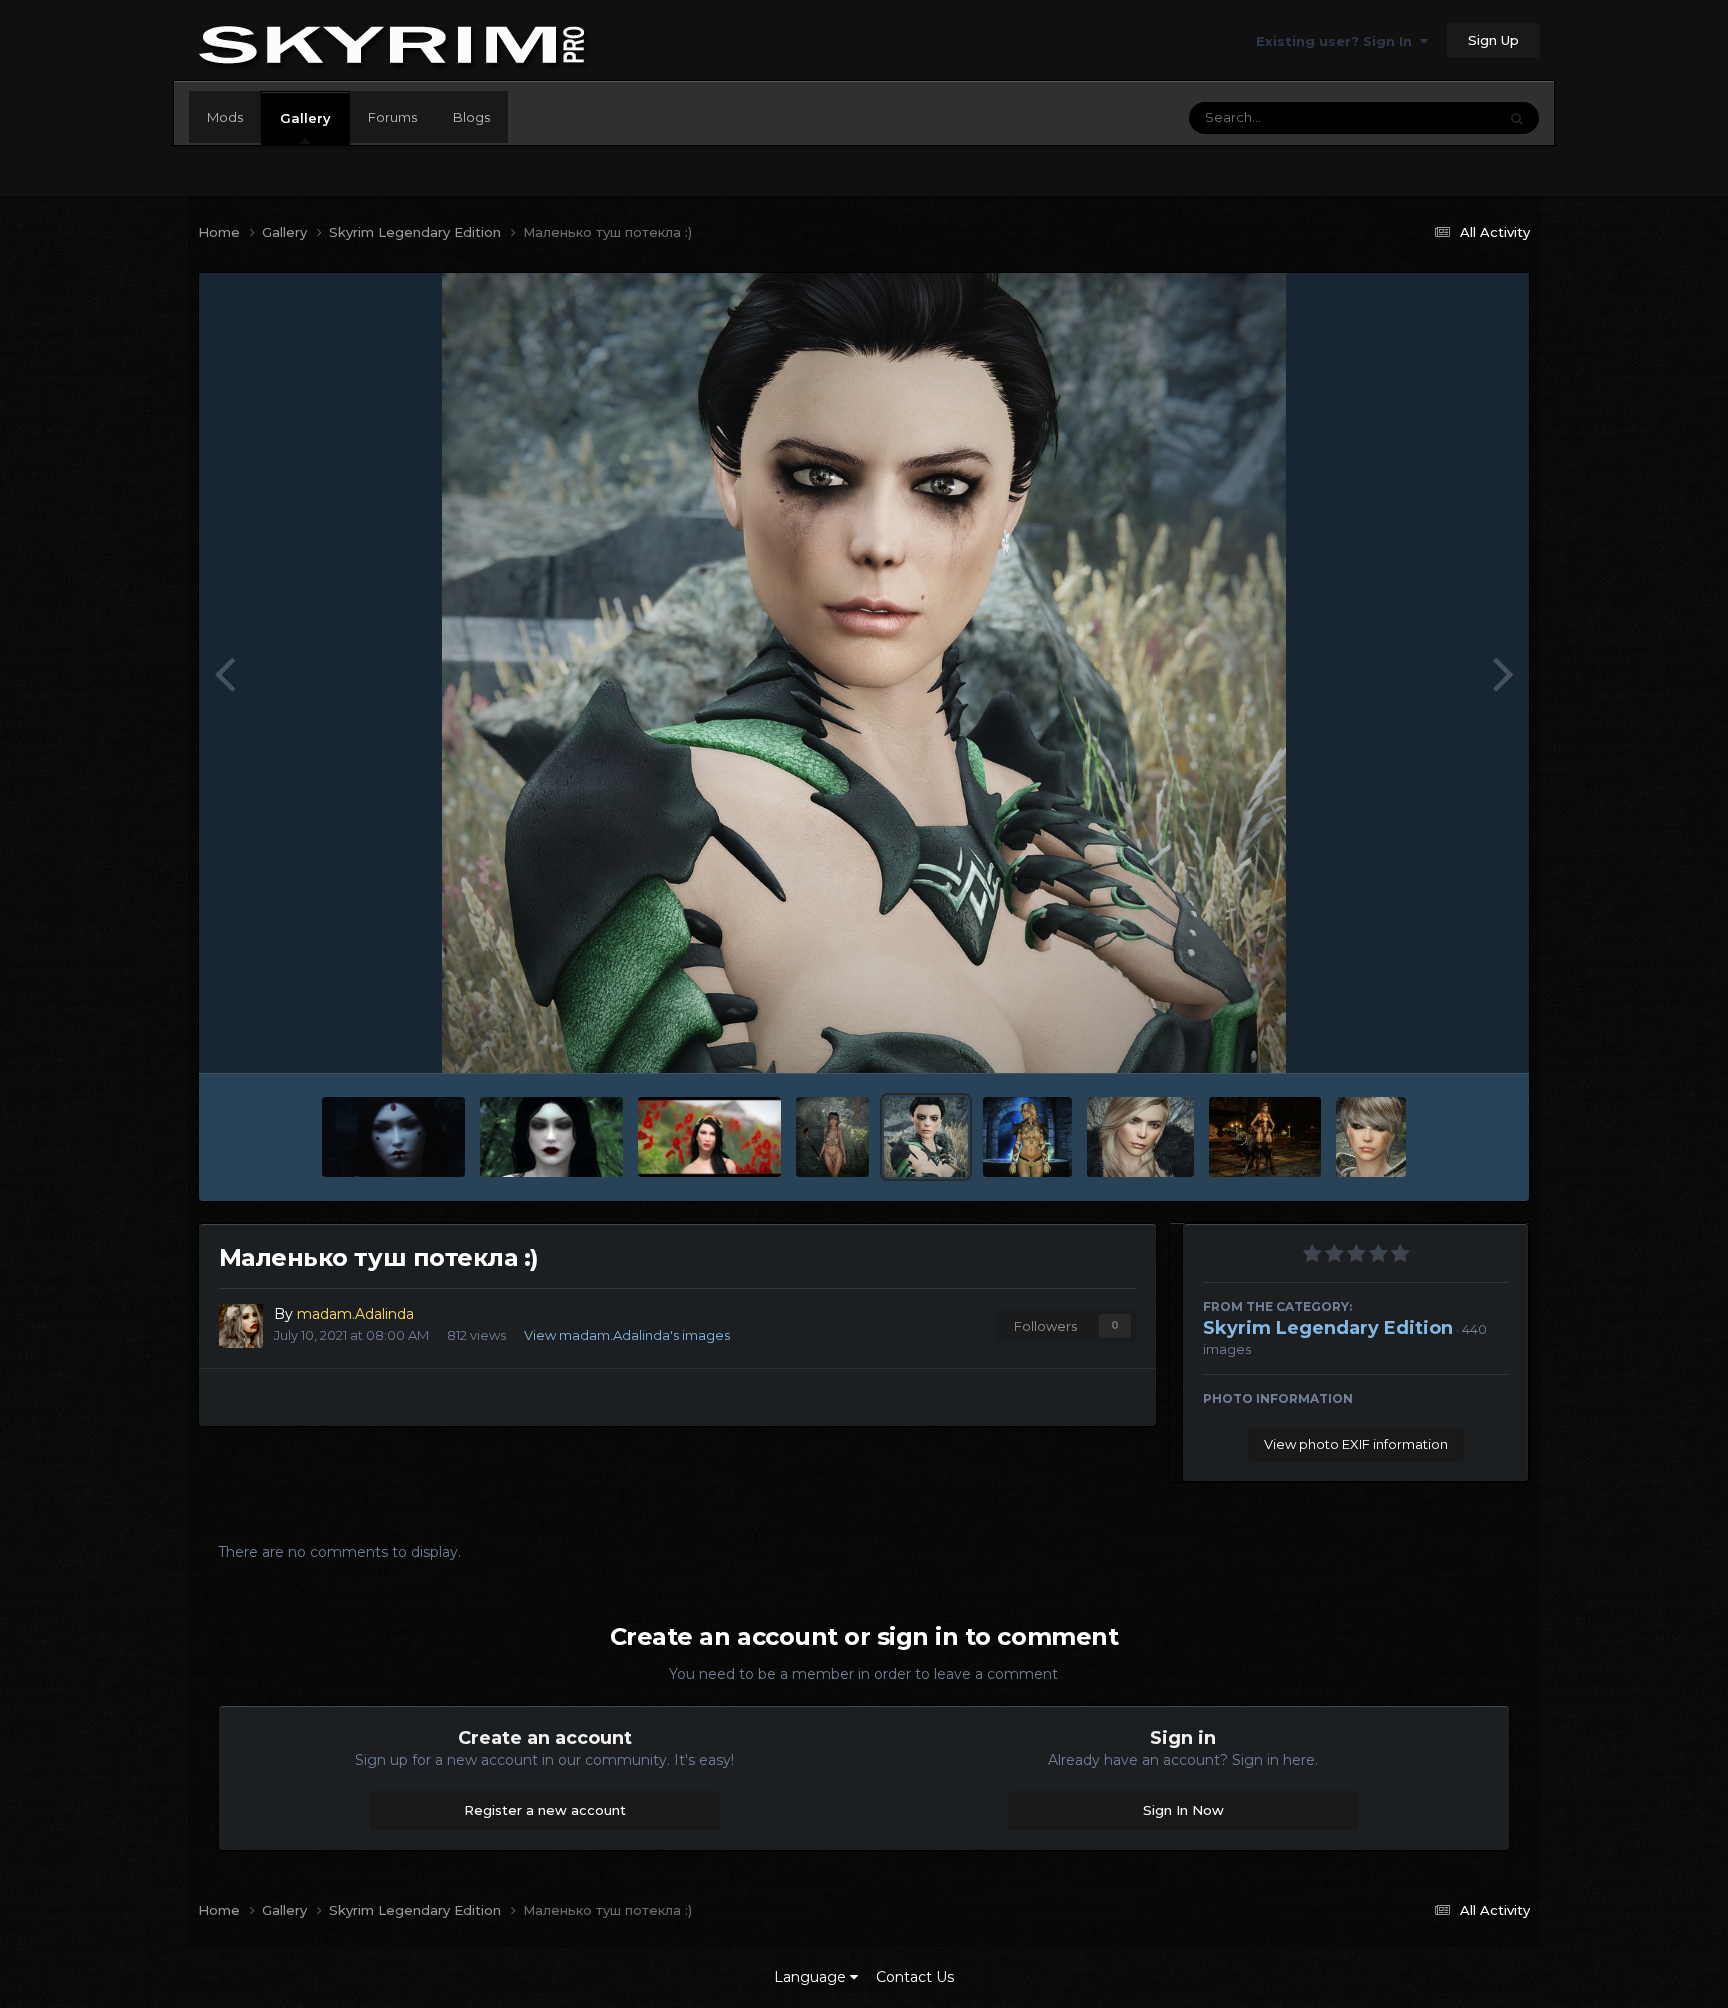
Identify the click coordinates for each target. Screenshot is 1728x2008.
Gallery (305, 118)
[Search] (1517, 118)
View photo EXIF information (1356, 1444)
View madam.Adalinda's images (627, 1335)
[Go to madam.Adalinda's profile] (241, 1326)
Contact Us (915, 1977)
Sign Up (1493, 40)
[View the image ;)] (832, 1137)
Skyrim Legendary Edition (1328, 1328)
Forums (392, 117)
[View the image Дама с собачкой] (1265, 1137)
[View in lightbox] (864, 673)
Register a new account (545, 1810)
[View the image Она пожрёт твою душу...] (393, 1137)
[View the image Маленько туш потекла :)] (926, 1137)
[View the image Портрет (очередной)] (1370, 1137)
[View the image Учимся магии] (1027, 1137)
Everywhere (1433, 117)
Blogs (471, 117)
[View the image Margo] (1140, 1137)
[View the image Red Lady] (709, 1137)
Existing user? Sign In (1338, 41)
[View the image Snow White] (551, 1137)
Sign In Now (1183, 1810)
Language (812, 1977)
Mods (225, 117)
